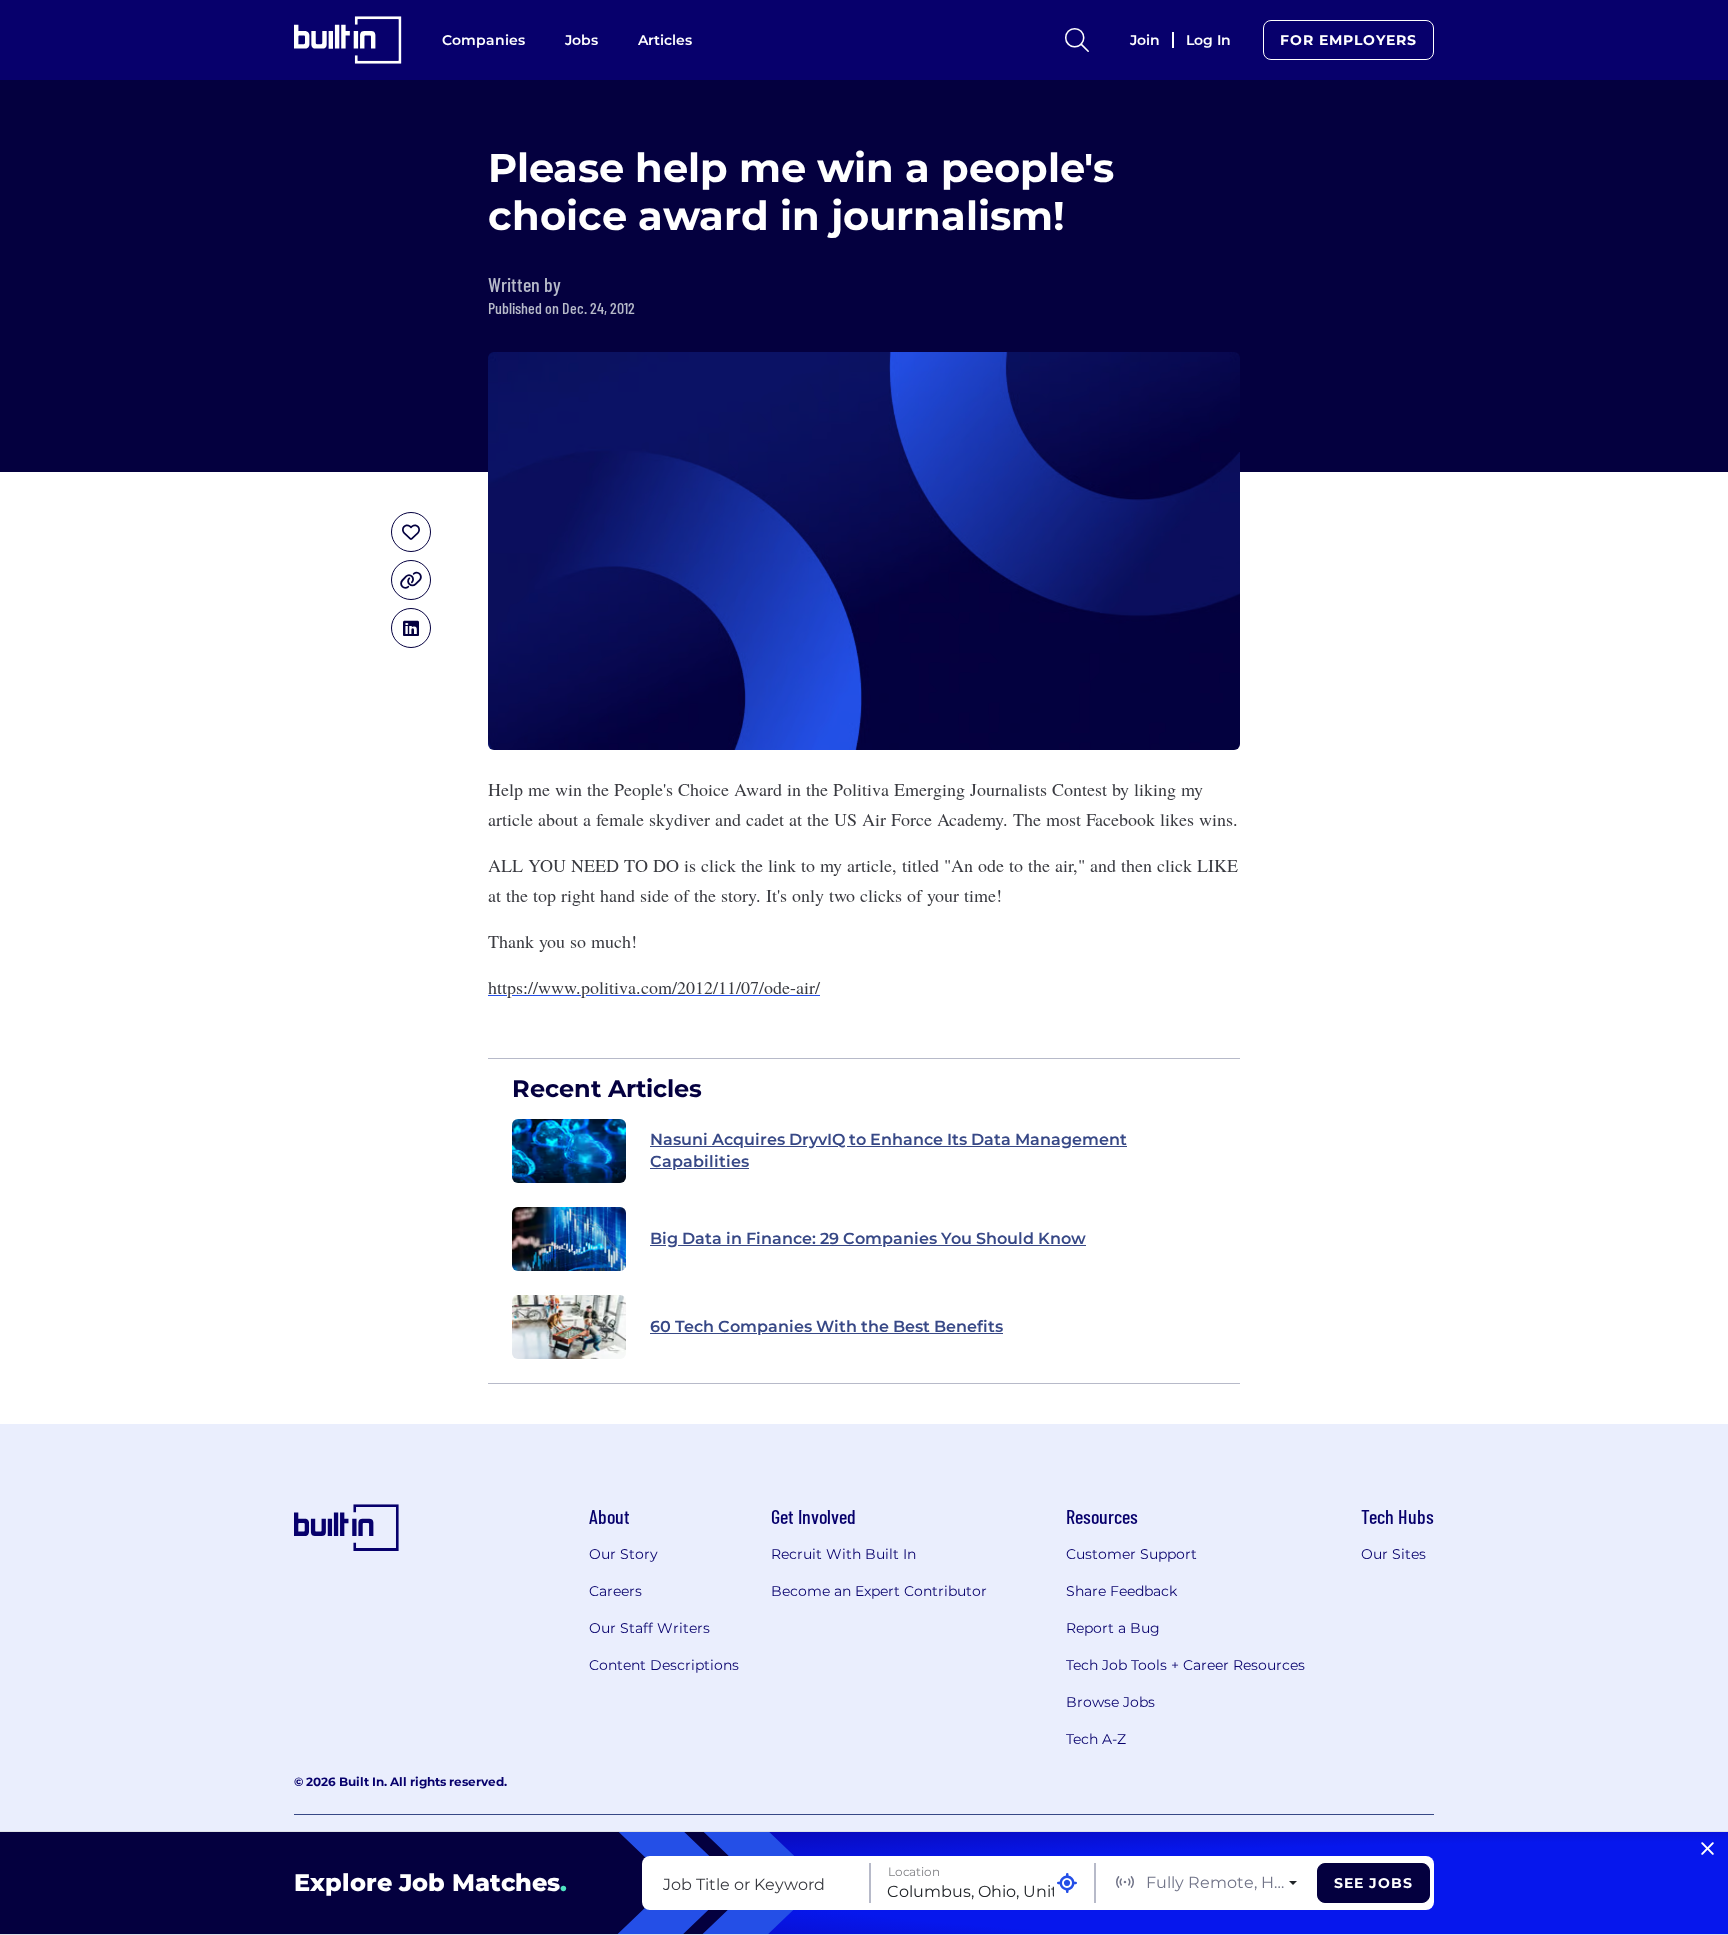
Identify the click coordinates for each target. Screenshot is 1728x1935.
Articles (665, 40)
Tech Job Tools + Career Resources (1185, 1665)
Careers (615, 1591)
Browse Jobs (1110, 1702)
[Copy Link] (411, 580)
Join (1145, 40)
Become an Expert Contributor (879, 1591)
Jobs (581, 40)
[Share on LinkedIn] (411, 628)
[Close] (1707, 1849)
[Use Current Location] (1067, 1883)
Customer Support (1131, 1554)
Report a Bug (1113, 1628)
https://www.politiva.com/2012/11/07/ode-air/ (654, 987)
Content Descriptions (664, 1665)
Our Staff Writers (649, 1628)
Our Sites (1393, 1554)
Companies (483, 40)
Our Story (623, 1554)
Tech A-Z (1096, 1739)
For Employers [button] (1348, 40)
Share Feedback (1121, 1591)
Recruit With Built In (843, 1554)
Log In (1208, 40)
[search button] (1077, 40)
